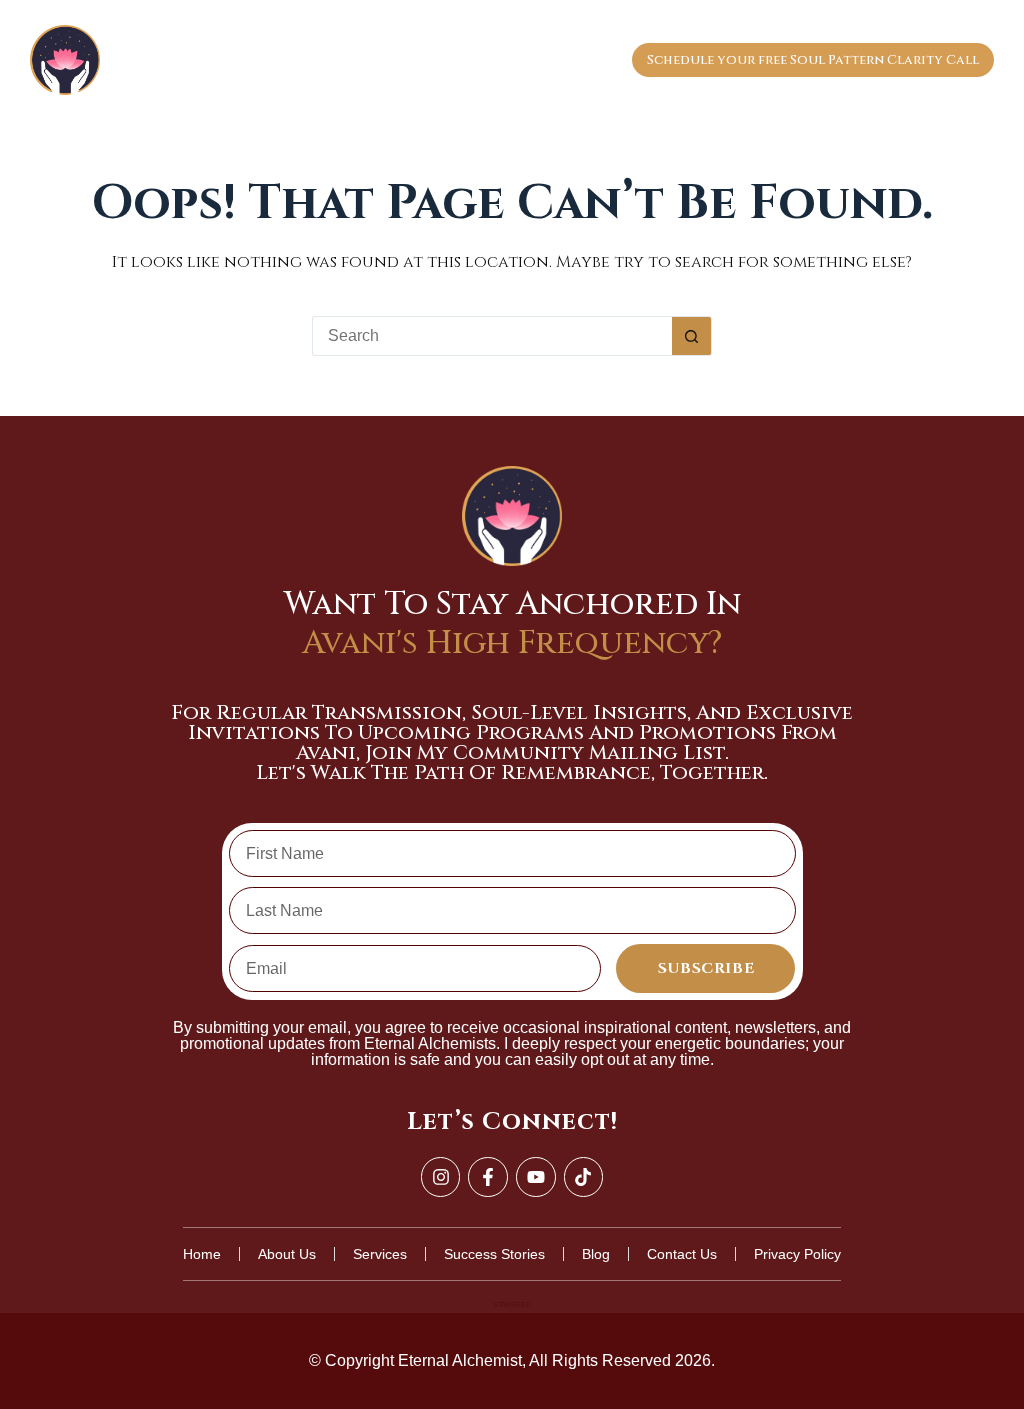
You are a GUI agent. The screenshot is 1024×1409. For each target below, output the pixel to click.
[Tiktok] (584, 1177)
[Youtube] (536, 1177)
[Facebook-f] (488, 1177)
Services (415, 60)
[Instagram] (441, 1177)
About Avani (308, 60)
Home (214, 60)
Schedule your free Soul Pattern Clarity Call (813, 60)
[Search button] (692, 336)
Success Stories (560, 60)
